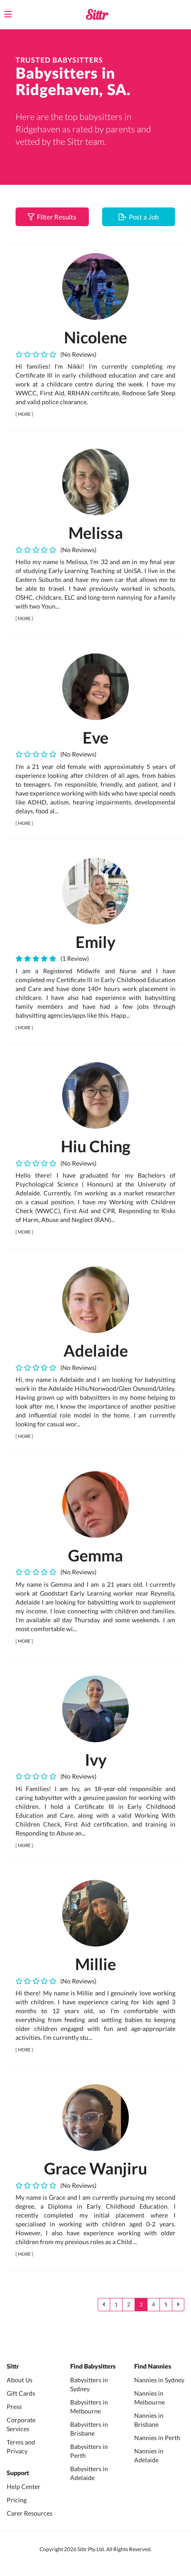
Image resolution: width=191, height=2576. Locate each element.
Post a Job (142, 217)
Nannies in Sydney (159, 2380)
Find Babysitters (93, 2367)
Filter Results (55, 217)
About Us (20, 2380)
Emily (95, 942)
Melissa (96, 533)
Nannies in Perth (157, 2438)
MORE (24, 414)
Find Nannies (153, 2367)
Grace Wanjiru (95, 2168)
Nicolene (95, 337)
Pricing (17, 2500)
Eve (95, 737)
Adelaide (96, 1350)
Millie (95, 1964)
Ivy (96, 1760)
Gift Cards (21, 2393)
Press (14, 2407)
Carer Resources (30, 2513)
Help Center (24, 2486)
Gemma (95, 1555)
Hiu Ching (96, 1146)
